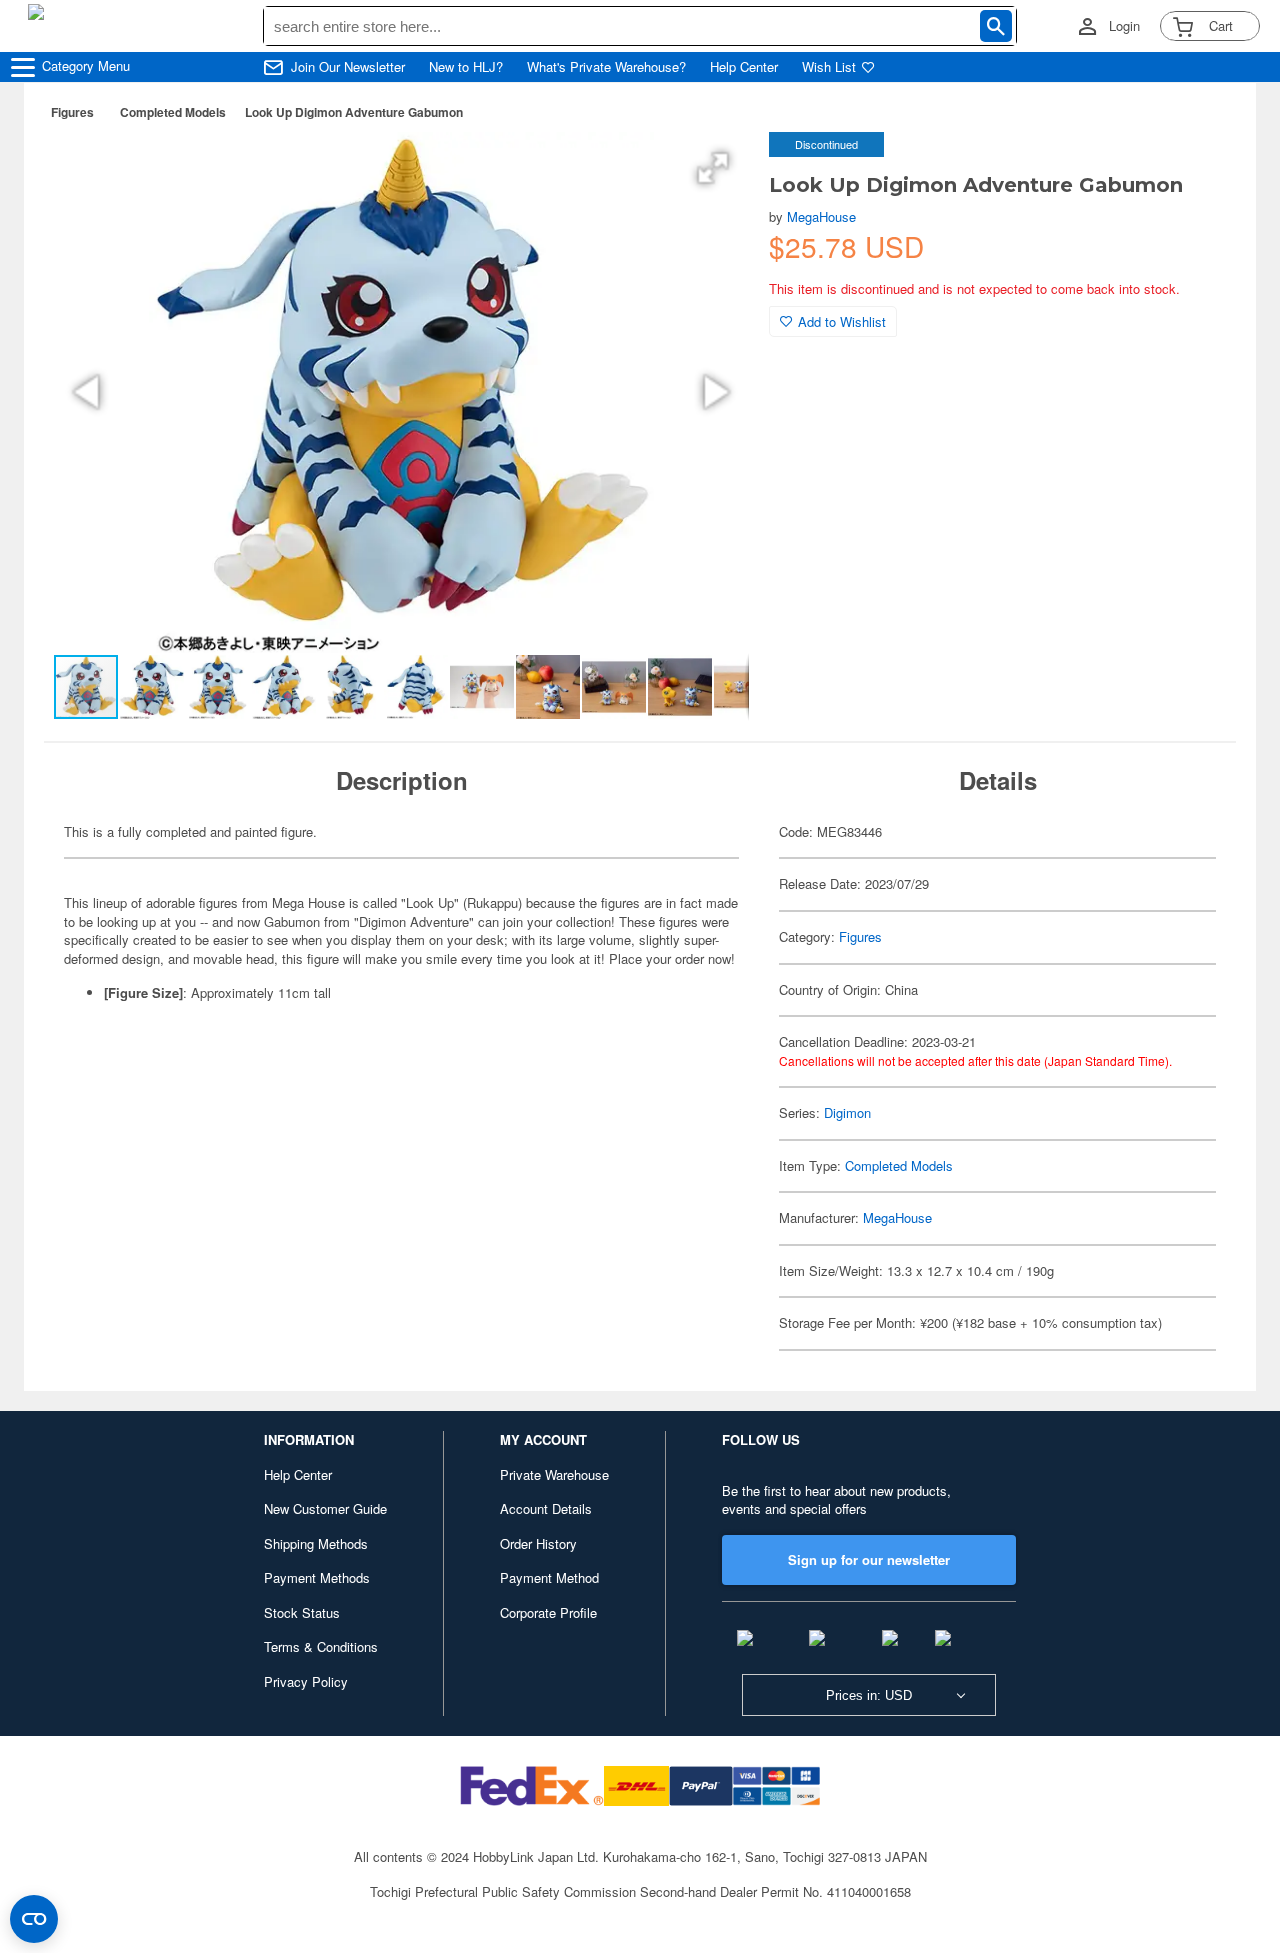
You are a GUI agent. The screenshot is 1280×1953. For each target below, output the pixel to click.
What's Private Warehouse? (606, 67)
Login (1124, 26)
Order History (538, 1543)
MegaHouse (821, 216)
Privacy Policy (306, 1681)
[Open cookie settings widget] (34, 1919)
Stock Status (302, 1612)
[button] (713, 168)
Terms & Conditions (321, 1646)
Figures (72, 112)
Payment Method (549, 1577)
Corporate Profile (548, 1612)
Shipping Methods (316, 1543)
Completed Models (173, 112)
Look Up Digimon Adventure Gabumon (354, 112)
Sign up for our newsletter (869, 1559)
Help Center (744, 67)
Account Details (546, 1508)
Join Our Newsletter (348, 67)
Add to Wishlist (842, 321)
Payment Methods (317, 1577)
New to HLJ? (466, 67)
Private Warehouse (554, 1474)
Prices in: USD (869, 1695)
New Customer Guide (325, 1508)
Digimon (847, 1112)
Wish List (829, 67)
